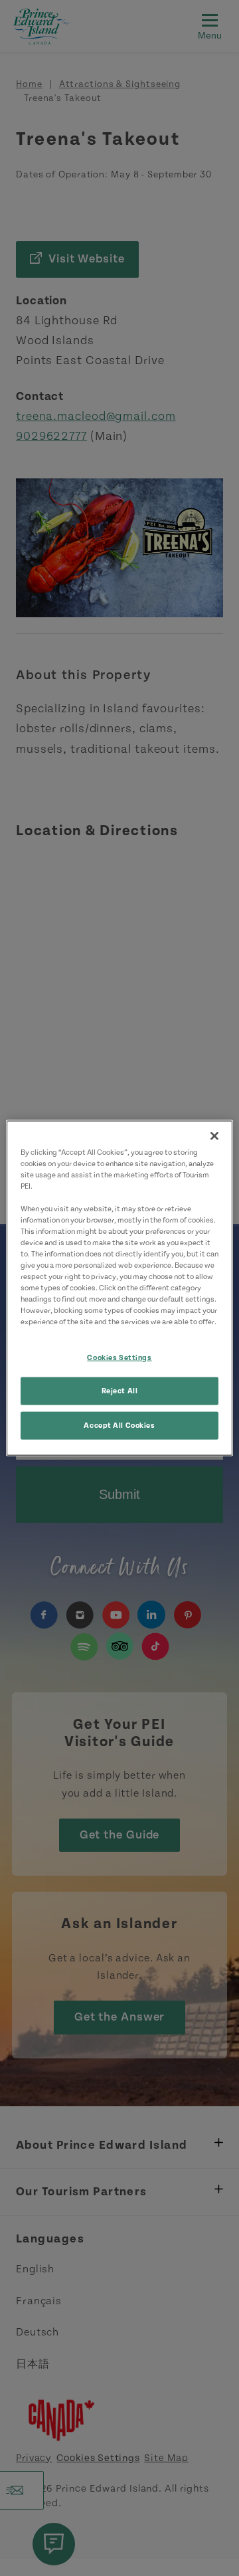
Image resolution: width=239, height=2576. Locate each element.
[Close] (214, 1136)
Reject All (120, 1391)
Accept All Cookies (119, 1426)
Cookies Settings (119, 1357)
